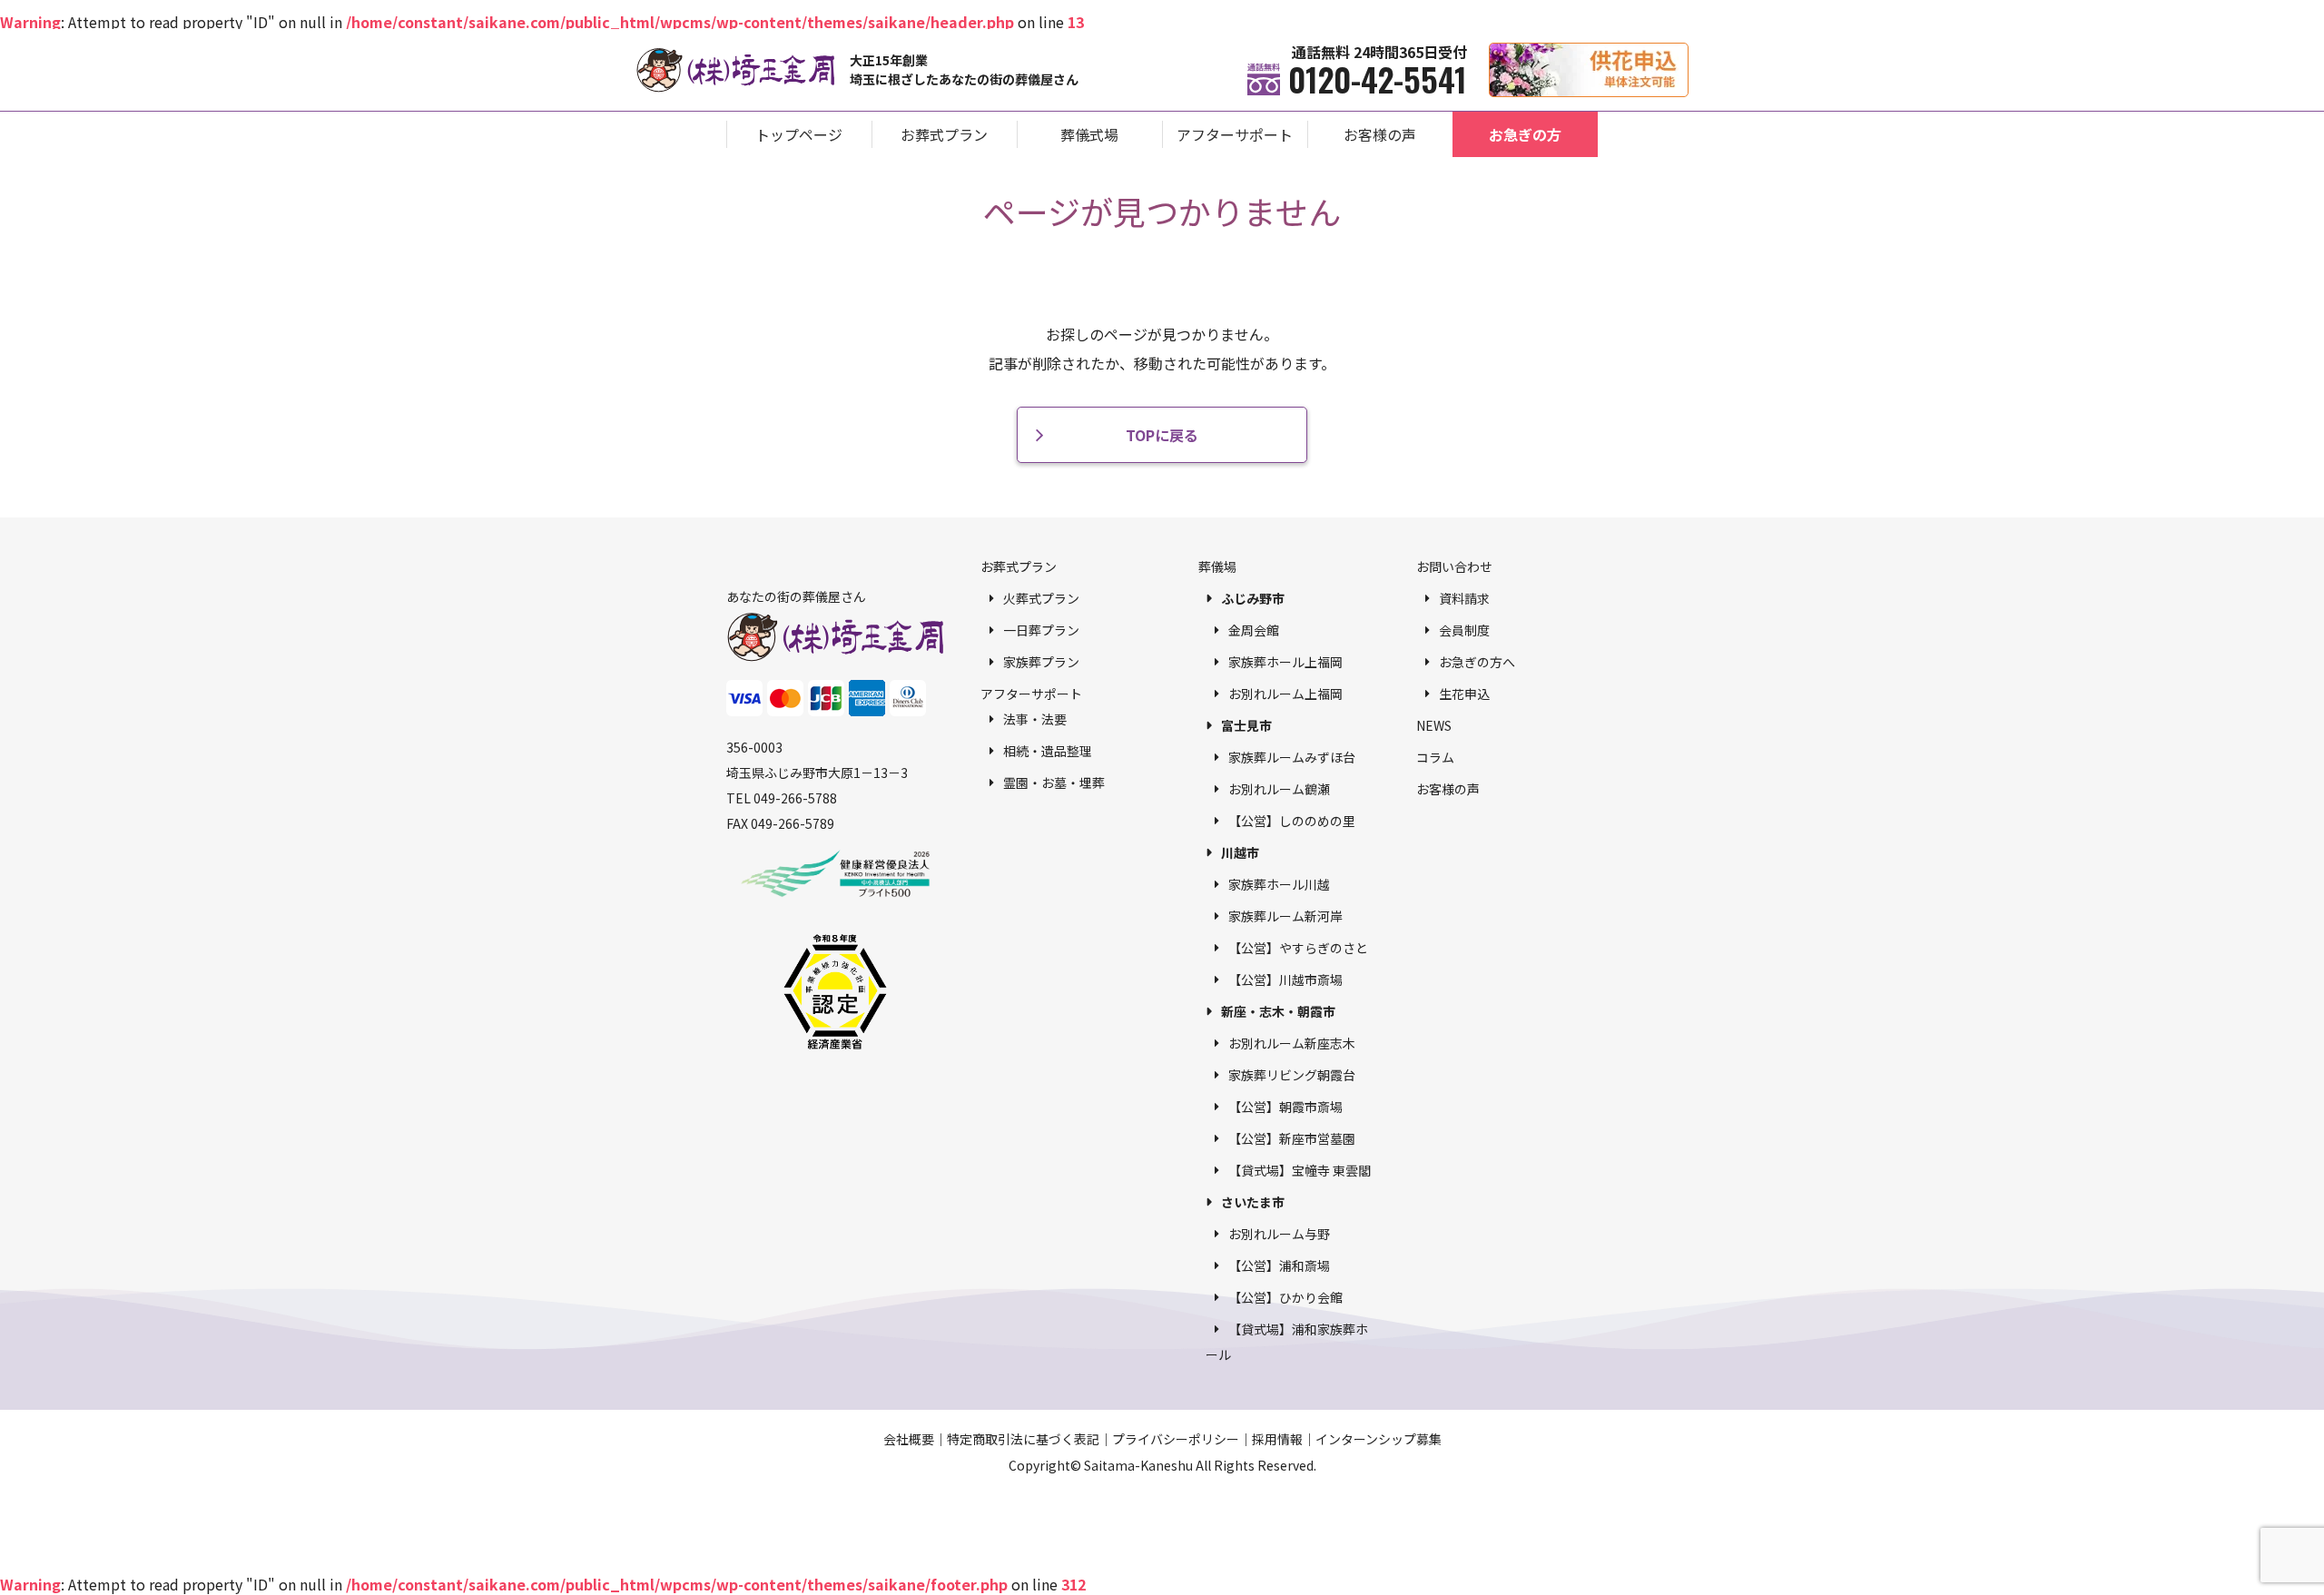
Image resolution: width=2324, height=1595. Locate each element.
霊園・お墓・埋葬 (1054, 783)
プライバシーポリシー (1176, 1439)
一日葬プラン (1041, 630)
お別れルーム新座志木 (1292, 1043)
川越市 (1240, 852)
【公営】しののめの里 (1292, 821)
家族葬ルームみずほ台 (1292, 757)
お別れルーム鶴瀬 (1279, 789)
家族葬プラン (1041, 662)
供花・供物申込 (1688, 52)
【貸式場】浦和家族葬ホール (1287, 1342)
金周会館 (1254, 630)
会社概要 (909, 1439)
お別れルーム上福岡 (1285, 694)
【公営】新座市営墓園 (1292, 1138)
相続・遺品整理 (1048, 751)
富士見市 (1246, 725)
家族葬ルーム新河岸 (1285, 916)
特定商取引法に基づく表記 (1023, 1439)
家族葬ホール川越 (1279, 884)
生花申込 (1464, 694)
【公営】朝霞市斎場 (1285, 1107)
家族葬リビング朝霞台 (1292, 1075)
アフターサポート (1235, 134)
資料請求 (1464, 598)
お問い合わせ (1454, 566)
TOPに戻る (1162, 435)
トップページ (799, 134)
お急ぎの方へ (1477, 662)
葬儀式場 (1089, 134)
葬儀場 (1217, 566)
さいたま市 (1253, 1202)
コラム (1435, 757)
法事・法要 (1035, 719)
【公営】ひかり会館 (1285, 1297)
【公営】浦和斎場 (1279, 1265)
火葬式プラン (1041, 598)
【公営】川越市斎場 (1285, 980)
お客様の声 (1380, 134)
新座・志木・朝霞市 (1278, 1011)
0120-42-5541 (1378, 79)
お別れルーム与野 (1279, 1234)
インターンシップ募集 (1379, 1439)
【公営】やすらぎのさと (1298, 948)
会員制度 (1464, 630)
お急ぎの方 (1525, 134)
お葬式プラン (944, 134)
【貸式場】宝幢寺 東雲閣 (1300, 1170)
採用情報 (1277, 1439)
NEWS (1434, 725)
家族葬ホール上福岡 (1285, 662)
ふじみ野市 (1253, 598)
